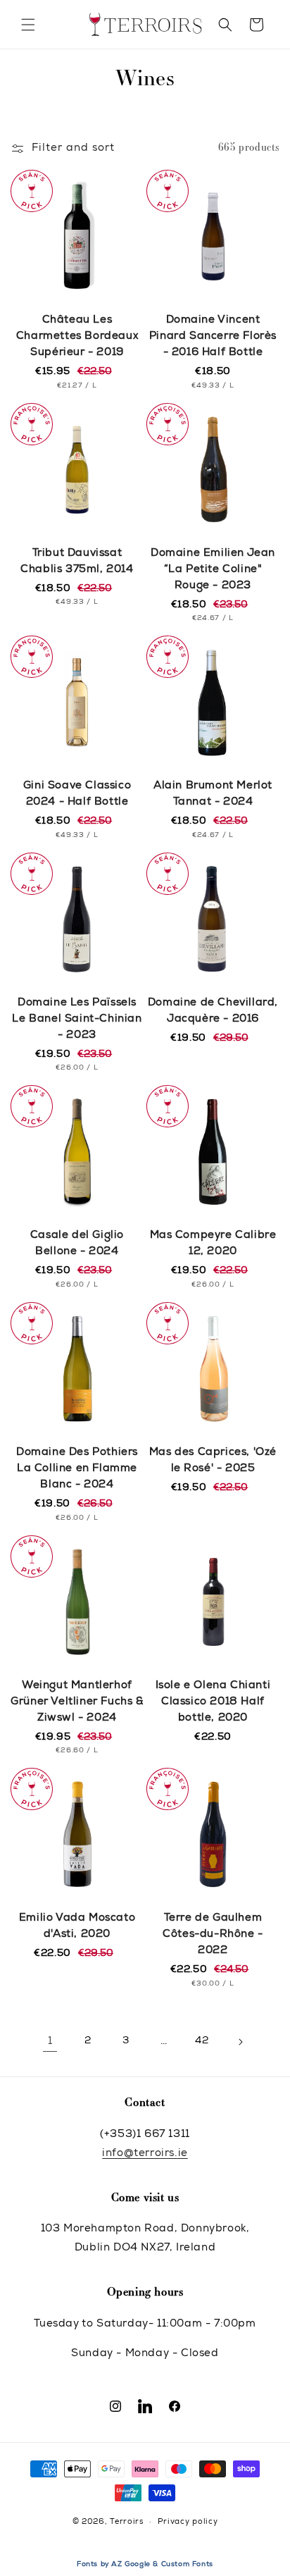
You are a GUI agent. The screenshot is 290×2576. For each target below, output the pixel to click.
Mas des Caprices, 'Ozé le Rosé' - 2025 (213, 1461)
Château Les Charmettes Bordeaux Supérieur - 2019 (77, 336)
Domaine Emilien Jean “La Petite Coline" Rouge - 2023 (213, 570)
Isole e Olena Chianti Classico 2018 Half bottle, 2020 (213, 1702)
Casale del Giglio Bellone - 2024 (77, 1244)
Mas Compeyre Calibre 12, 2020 (213, 1244)
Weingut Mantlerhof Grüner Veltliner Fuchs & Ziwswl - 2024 (77, 1702)
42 (202, 2041)
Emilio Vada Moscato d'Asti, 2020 (77, 1926)
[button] (28, 25)
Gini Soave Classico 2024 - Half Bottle (77, 794)
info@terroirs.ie (145, 2154)
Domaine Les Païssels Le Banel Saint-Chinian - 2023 (77, 1019)
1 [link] (50, 2042)
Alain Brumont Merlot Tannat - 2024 (213, 794)
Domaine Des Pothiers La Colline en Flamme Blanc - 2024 (77, 1469)
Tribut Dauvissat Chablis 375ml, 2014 (77, 562)
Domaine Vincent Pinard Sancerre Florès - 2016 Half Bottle (213, 336)
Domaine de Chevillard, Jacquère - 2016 (213, 1011)
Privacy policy (188, 2522)
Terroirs (127, 2522)
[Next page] (240, 2042)
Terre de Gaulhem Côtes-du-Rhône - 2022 (213, 1934)
